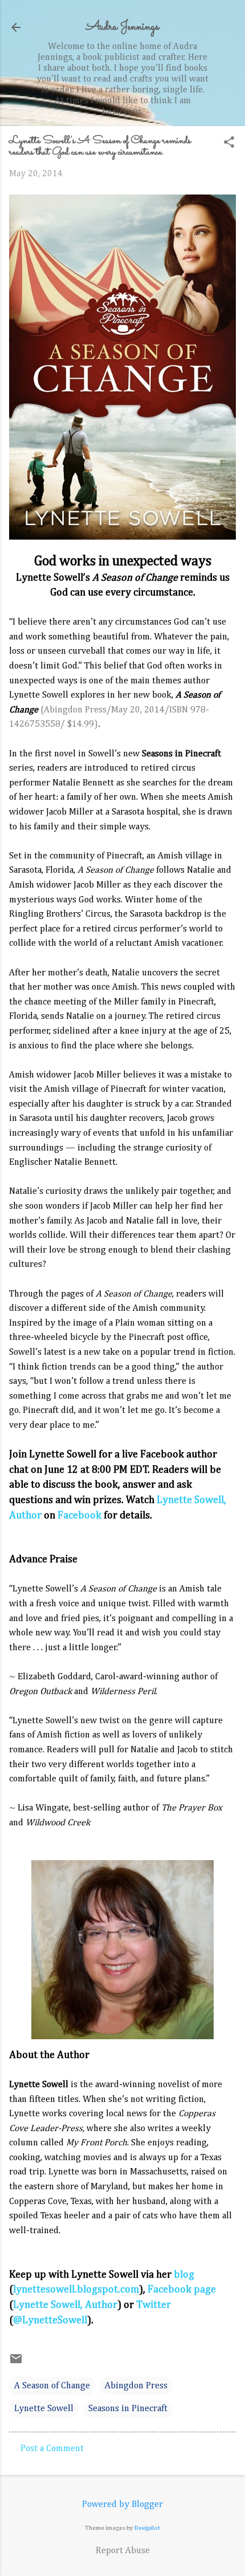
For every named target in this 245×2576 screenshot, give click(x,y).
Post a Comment (52, 2449)
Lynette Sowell (44, 2409)
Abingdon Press (136, 2386)
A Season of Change (52, 2386)
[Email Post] (16, 2363)
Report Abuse (123, 2551)
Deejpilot (147, 2528)
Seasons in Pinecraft (128, 2409)
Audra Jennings (122, 27)
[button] (229, 143)
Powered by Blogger (122, 2505)
